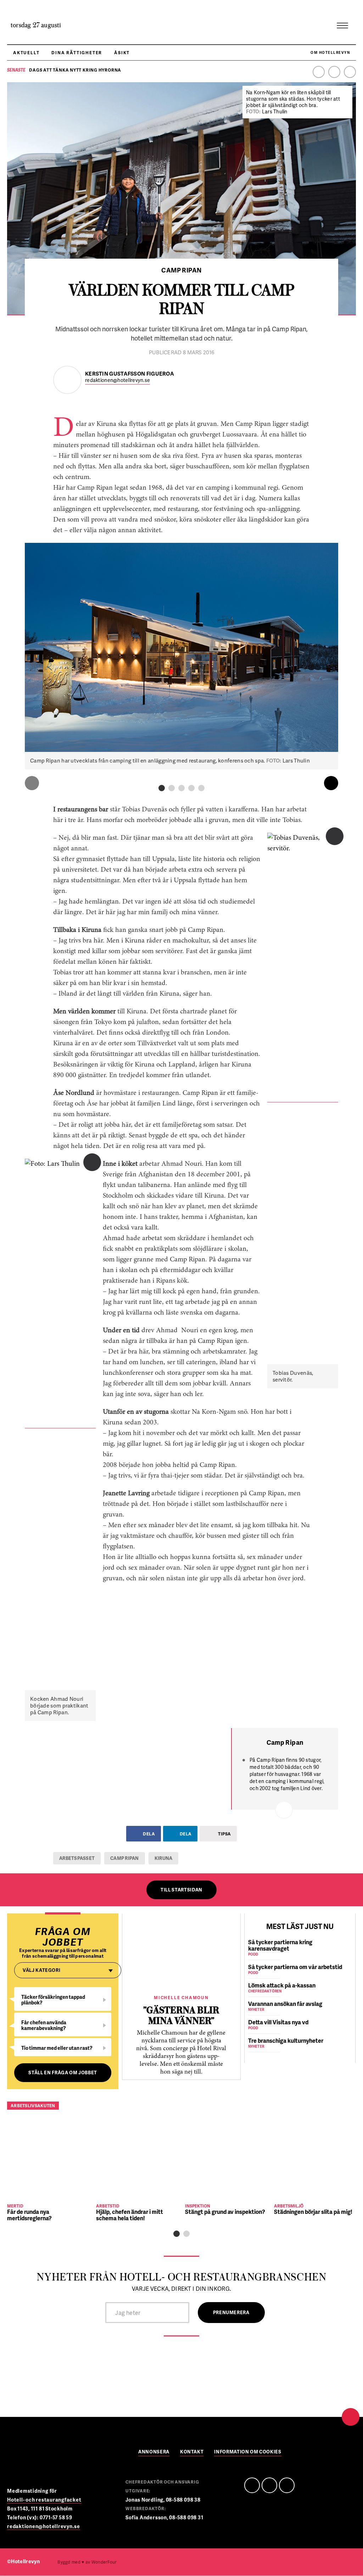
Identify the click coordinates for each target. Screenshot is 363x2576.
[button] (162, 788)
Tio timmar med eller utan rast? (57, 2048)
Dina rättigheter (77, 53)
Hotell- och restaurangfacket (44, 2500)
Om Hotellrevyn (330, 52)
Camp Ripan (125, 1858)
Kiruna (164, 1858)
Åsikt (122, 53)
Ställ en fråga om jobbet (63, 2072)
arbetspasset (77, 1858)
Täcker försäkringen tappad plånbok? (53, 2000)
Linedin (269, 2485)
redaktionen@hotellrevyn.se (118, 380)
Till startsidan (181, 1890)
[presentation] (32, 783)
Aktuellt (26, 53)
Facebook (319, 72)
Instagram (350, 72)
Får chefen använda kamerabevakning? (44, 2025)
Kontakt (192, 2452)
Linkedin (334, 72)
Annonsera (154, 2452)
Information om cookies (248, 2452)
